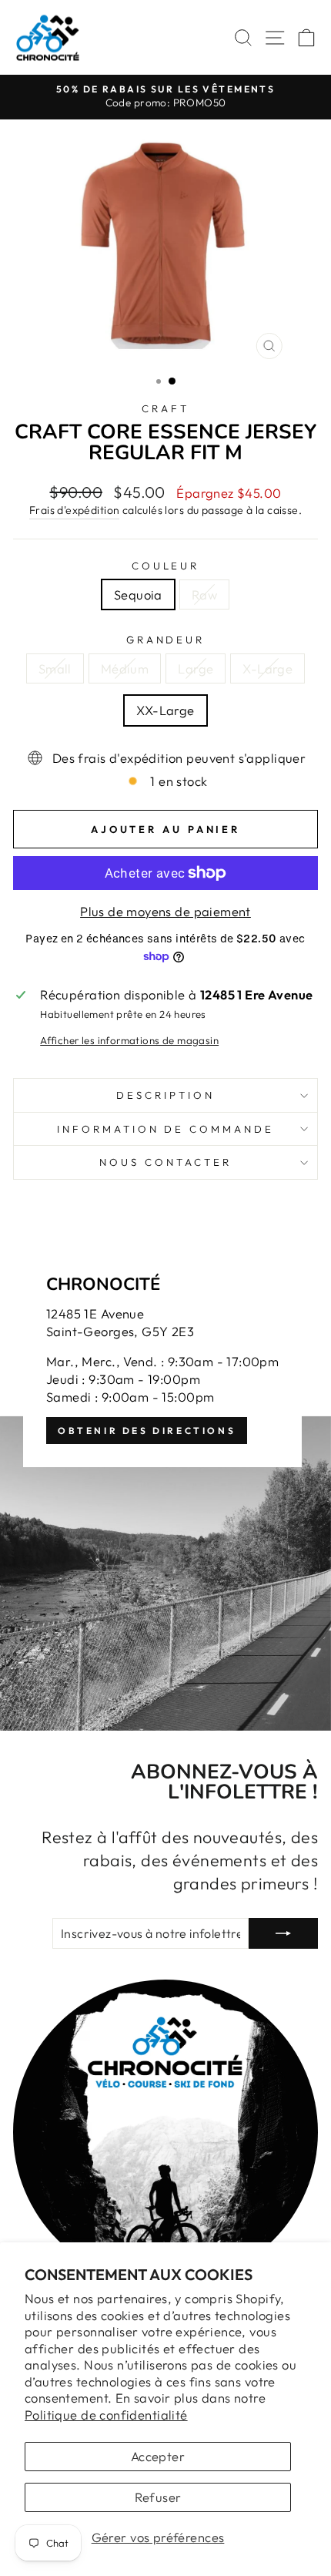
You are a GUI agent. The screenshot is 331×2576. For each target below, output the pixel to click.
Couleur (166, 566)
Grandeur (166, 640)
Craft (165, 408)
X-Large (267, 668)
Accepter (158, 2456)
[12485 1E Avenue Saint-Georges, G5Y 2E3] (165, 1480)
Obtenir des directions (147, 1431)
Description (165, 1095)
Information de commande (165, 1129)
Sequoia (138, 594)
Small (55, 668)
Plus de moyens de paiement (165, 911)
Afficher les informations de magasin (129, 1040)
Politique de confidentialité (106, 2415)
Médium (125, 668)
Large (196, 668)
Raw (204, 594)
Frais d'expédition (74, 510)
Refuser (158, 2497)
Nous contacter (165, 1162)
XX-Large (165, 710)
